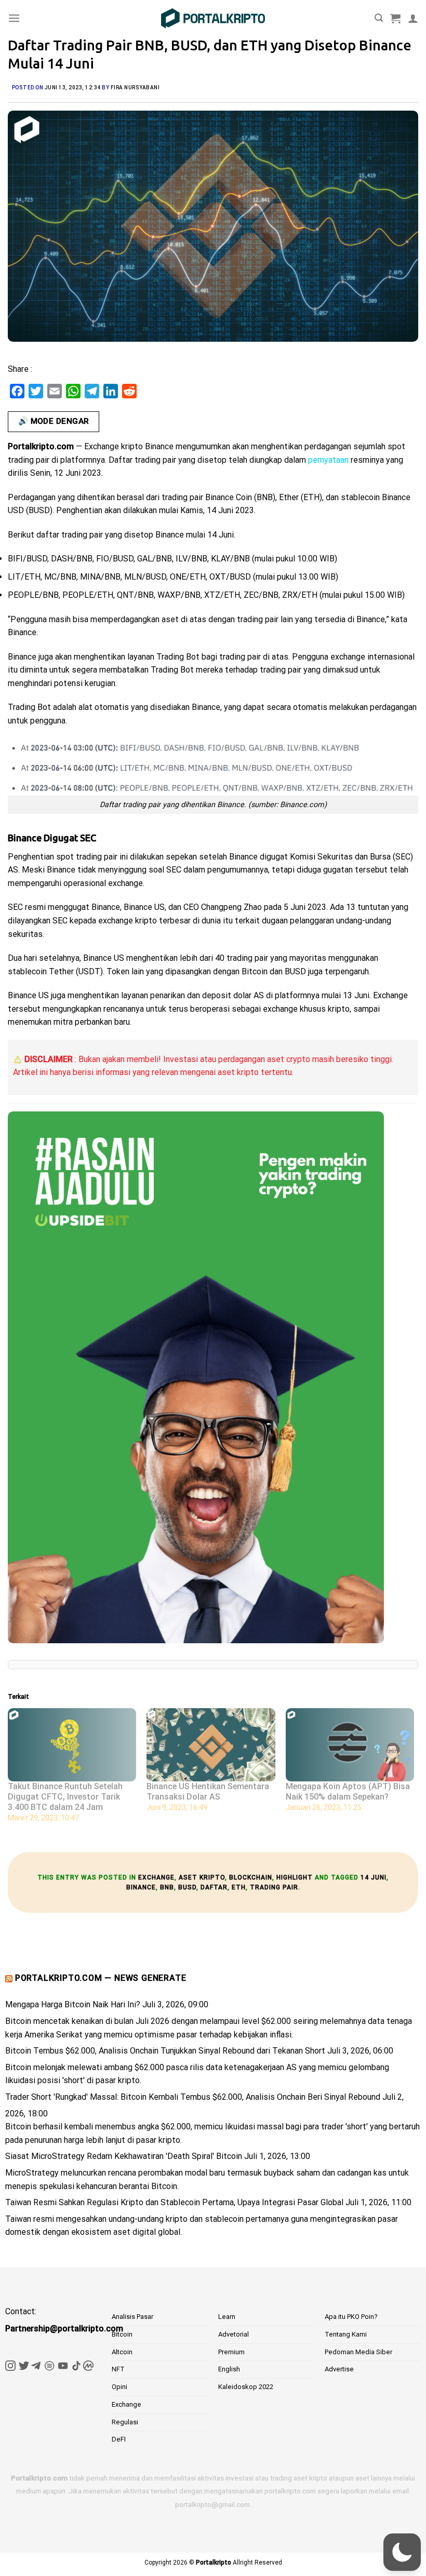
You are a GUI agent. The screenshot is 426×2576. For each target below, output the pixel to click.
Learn (227, 2317)
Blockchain (251, 1877)
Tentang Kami (346, 2334)
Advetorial (234, 2334)
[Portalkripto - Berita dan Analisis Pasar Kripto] (213, 18)
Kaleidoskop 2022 (246, 2387)
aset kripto (202, 1877)
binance (141, 1887)
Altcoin (122, 2352)
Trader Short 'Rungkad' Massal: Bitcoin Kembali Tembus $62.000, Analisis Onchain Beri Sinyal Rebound (193, 2097)
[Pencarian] (379, 18)
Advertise (339, 2369)
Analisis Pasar (132, 2317)
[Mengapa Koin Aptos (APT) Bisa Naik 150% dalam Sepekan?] (350, 1745)
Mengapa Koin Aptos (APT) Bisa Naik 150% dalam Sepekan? (348, 1792)
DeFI (119, 2439)
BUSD (187, 1887)
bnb (167, 1887)
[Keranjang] (395, 18)
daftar (214, 1887)
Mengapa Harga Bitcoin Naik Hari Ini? (73, 2004)
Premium (231, 2352)
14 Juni (374, 1877)
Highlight (295, 1877)
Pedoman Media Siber (358, 2352)
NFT (118, 2369)
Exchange (156, 1877)
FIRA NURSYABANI (135, 88)
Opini (119, 2387)
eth (239, 1887)
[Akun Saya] (413, 18)
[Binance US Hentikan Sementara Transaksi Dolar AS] (211, 1745)
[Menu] (14, 18)
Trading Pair (274, 1887)
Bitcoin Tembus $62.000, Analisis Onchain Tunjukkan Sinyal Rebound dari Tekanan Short (165, 2051)
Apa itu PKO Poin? (351, 2317)
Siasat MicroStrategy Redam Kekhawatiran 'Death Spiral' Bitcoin (124, 2156)
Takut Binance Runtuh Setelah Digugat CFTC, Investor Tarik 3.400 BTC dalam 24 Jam (65, 1797)
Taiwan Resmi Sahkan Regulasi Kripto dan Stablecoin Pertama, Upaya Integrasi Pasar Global (174, 2202)
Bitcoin (122, 2334)
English (229, 2369)
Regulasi (125, 2422)
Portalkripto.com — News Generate (101, 1978)
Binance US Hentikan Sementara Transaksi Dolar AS (208, 1792)
